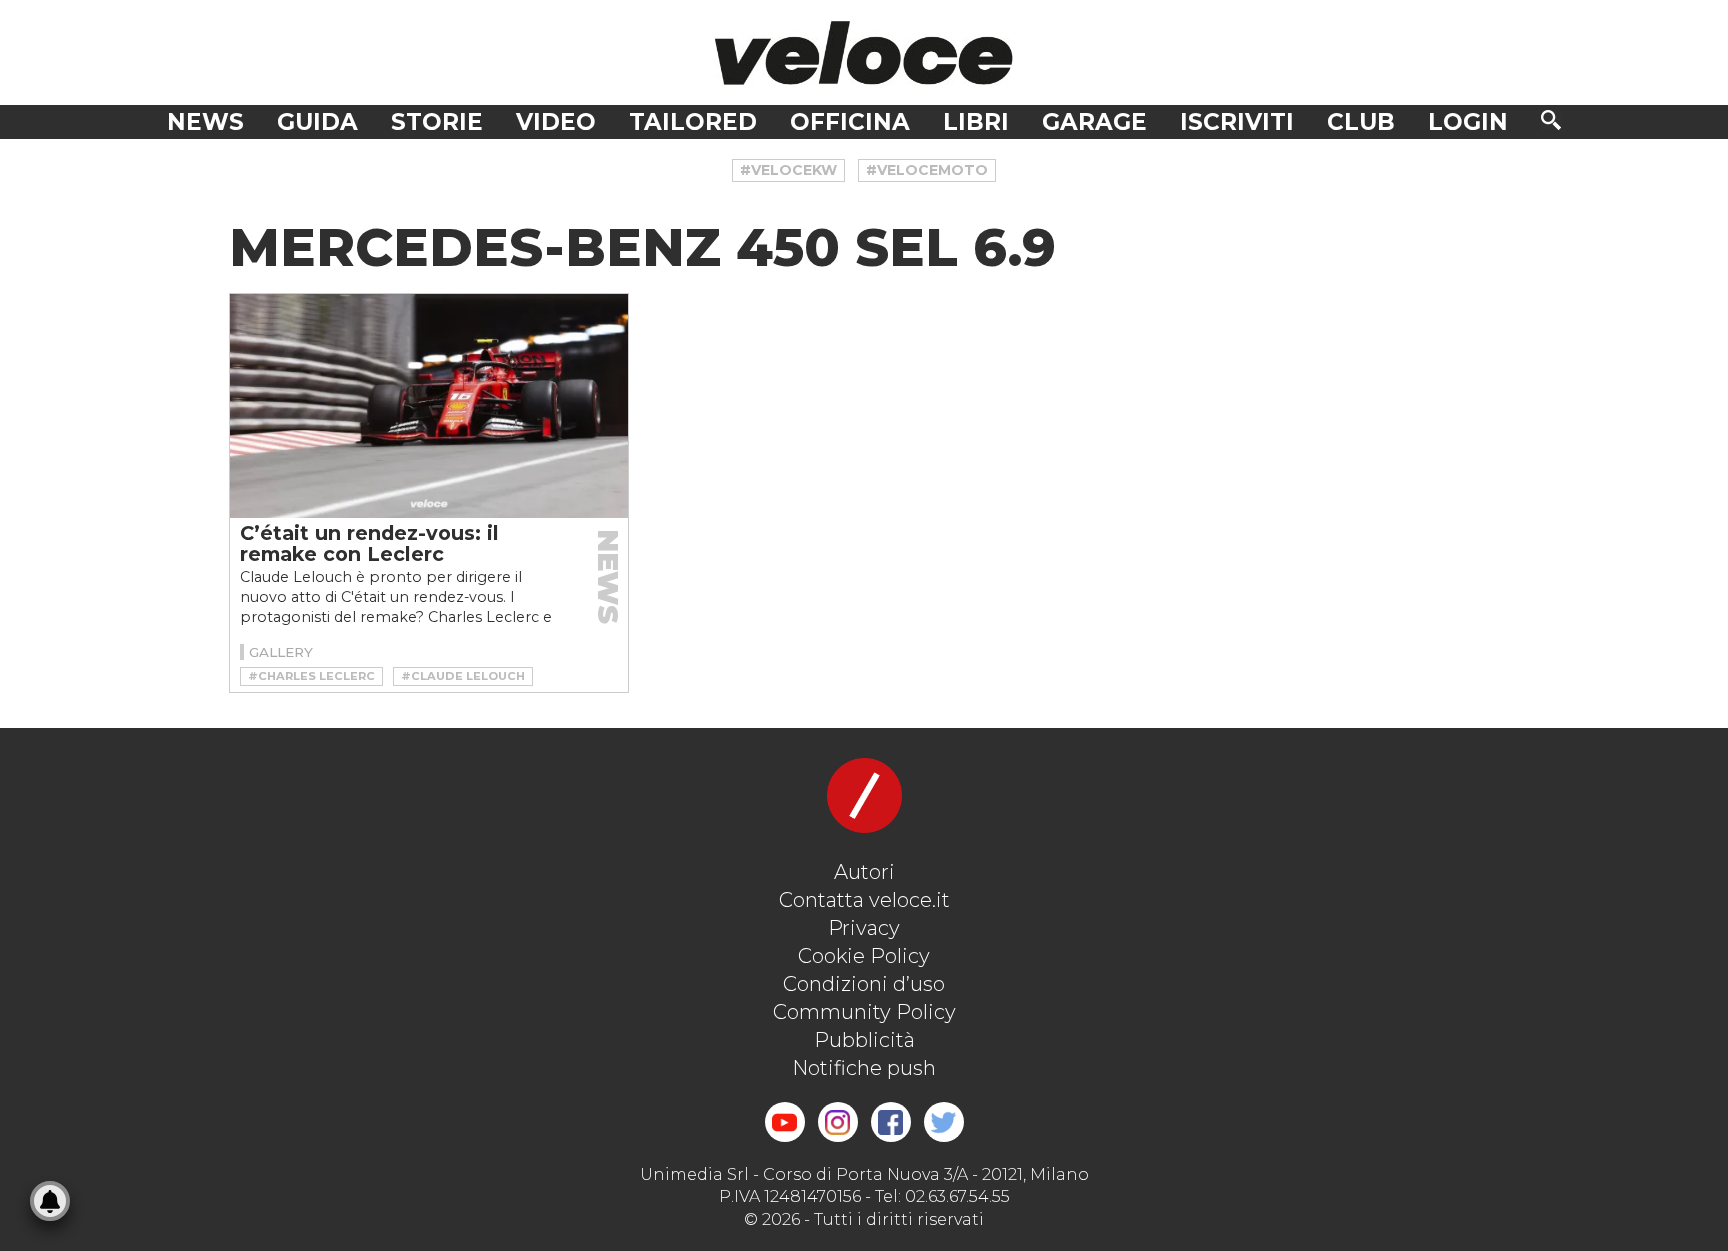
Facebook (891, 1122)
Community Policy (864, 1012)
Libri (976, 122)
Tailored (693, 122)
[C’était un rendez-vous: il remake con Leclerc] (429, 406)
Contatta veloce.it (864, 900)
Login (1468, 122)
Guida (317, 122)
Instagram (838, 1122)
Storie (437, 122)
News (205, 122)
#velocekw (788, 170)
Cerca (1551, 120)
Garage (1094, 122)
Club (1361, 122)
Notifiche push (864, 1068)
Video (556, 122)
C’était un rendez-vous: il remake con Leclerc (369, 543)
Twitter (944, 1122)
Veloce (864, 52)
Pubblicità (864, 1040)
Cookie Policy (864, 956)
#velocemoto (927, 170)
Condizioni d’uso (864, 984)
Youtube (785, 1122)
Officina (850, 122)
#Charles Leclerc (311, 676)
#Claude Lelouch (463, 676)
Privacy (864, 928)
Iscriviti (1237, 122)
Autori (864, 872)
